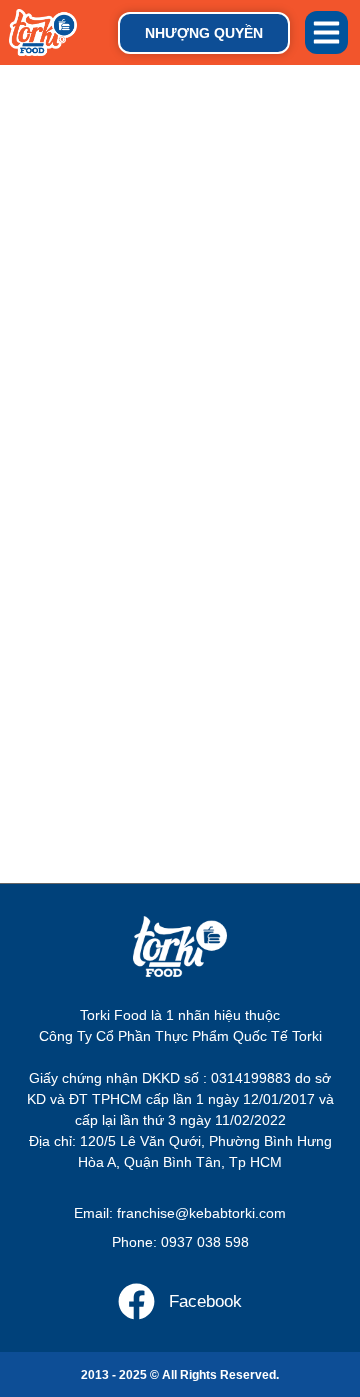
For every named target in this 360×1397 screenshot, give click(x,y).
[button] (327, 33)
